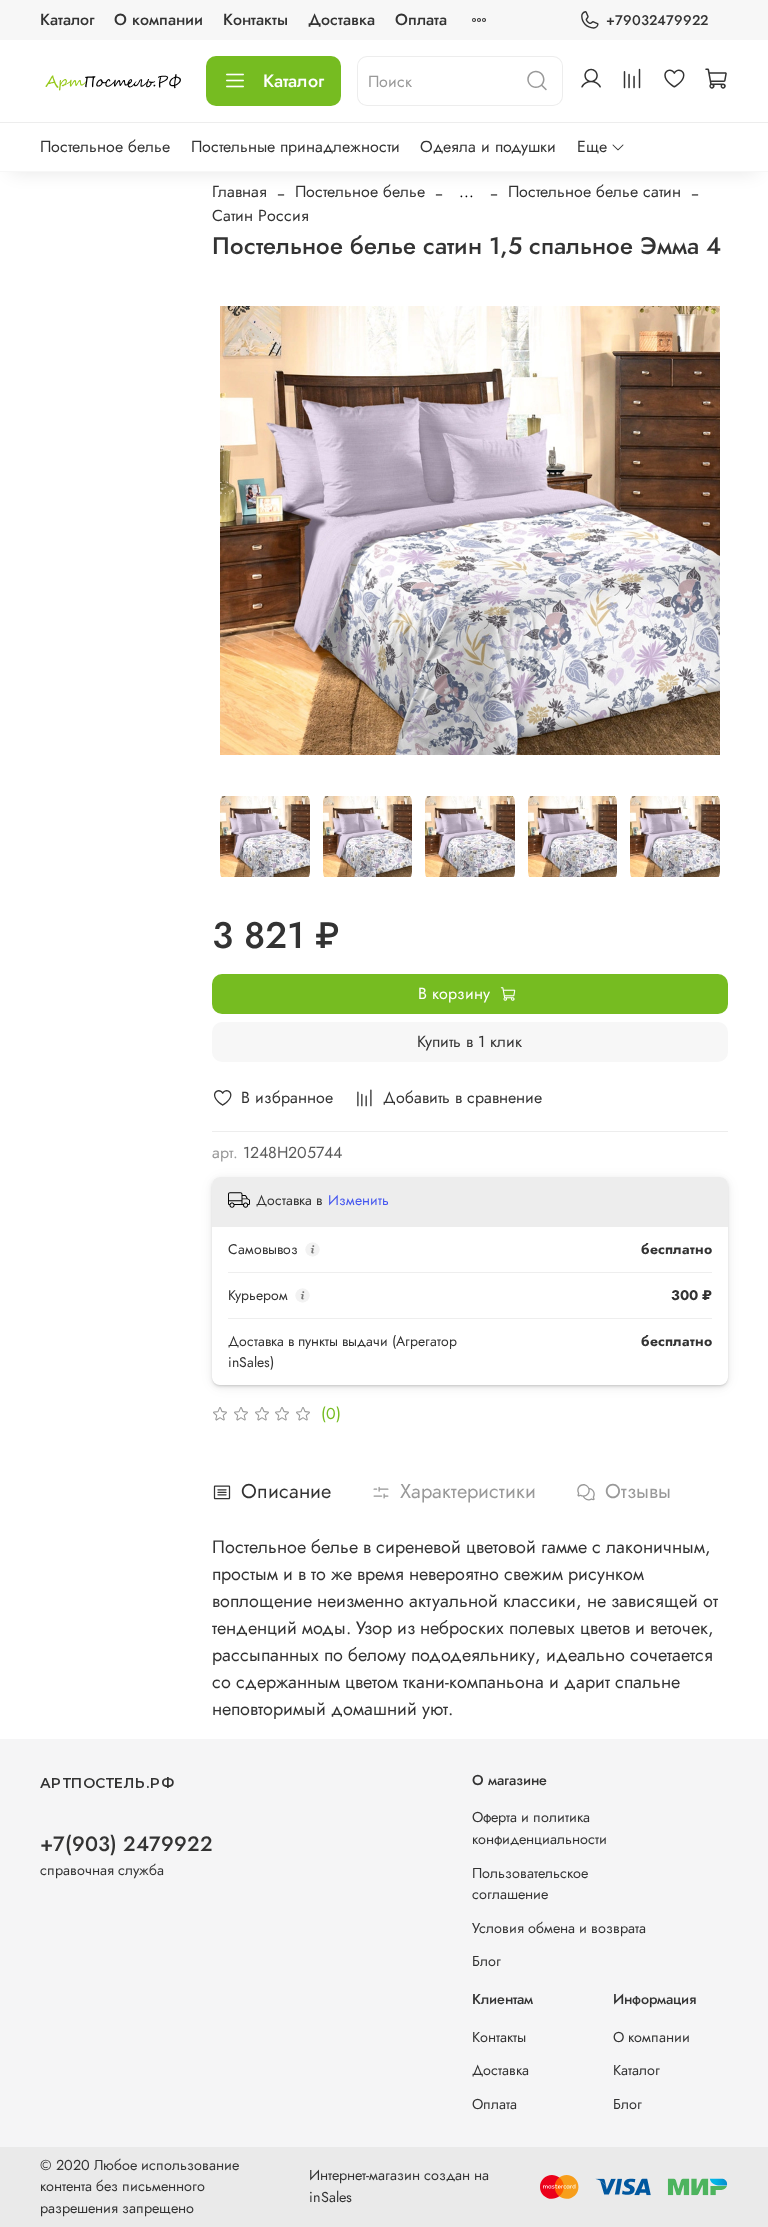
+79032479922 (657, 20)
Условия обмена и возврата (559, 1928)
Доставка (341, 19)
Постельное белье (105, 146)
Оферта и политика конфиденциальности (539, 1828)
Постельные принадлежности (295, 146)
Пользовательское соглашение (530, 1884)
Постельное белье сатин (594, 191)
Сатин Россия (260, 215)
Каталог (67, 19)
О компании (158, 19)
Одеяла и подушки (488, 146)
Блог (486, 1961)
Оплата (421, 19)
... (466, 192)
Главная (239, 191)
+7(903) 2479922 (126, 1844)
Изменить (358, 1200)
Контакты (255, 19)
